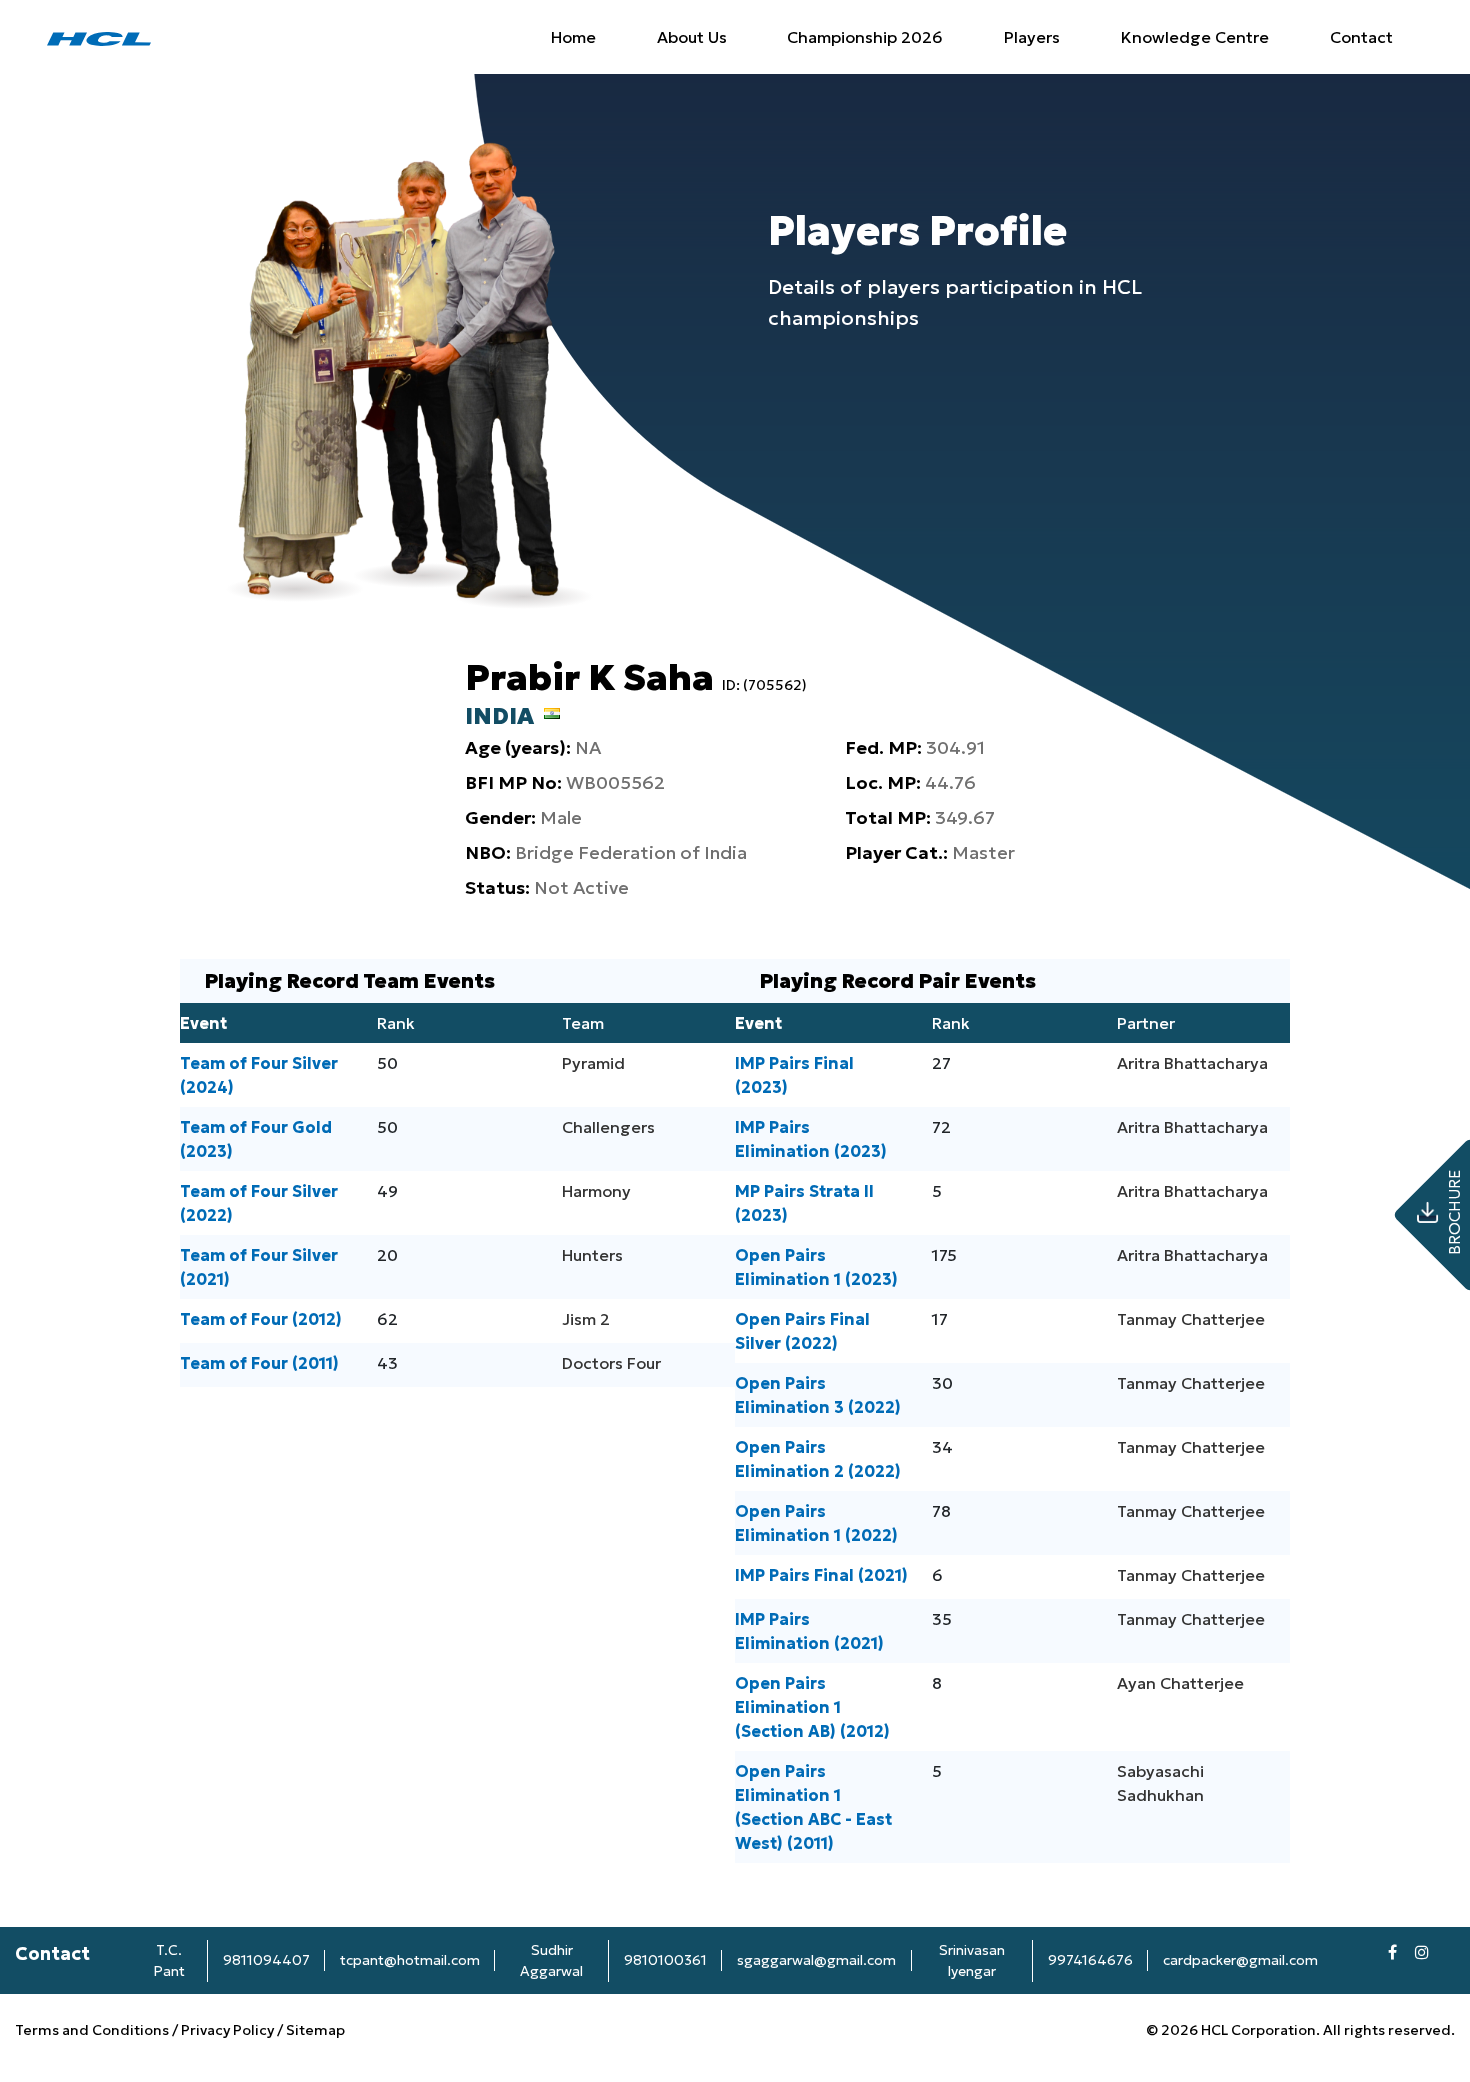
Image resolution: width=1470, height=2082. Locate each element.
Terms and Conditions (93, 2030)
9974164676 (1090, 1960)
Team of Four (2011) (259, 1363)
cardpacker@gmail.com (1240, 1960)
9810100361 (665, 1960)
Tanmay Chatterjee (1191, 1319)
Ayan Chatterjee (1180, 1683)
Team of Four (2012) (261, 1319)
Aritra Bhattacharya (1192, 1063)
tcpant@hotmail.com (410, 1960)
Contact (1361, 37)
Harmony (596, 1191)
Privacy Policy (227, 2030)
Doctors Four (611, 1363)
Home (573, 37)
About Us (692, 37)
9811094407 (266, 1960)
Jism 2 (586, 1319)
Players (1032, 37)
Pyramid (593, 1063)
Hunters (592, 1255)
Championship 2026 (865, 37)
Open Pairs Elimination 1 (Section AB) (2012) (812, 1707)
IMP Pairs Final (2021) (821, 1575)
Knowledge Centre (1195, 37)
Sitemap (315, 2030)
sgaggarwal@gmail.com (816, 1960)
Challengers (608, 1127)
